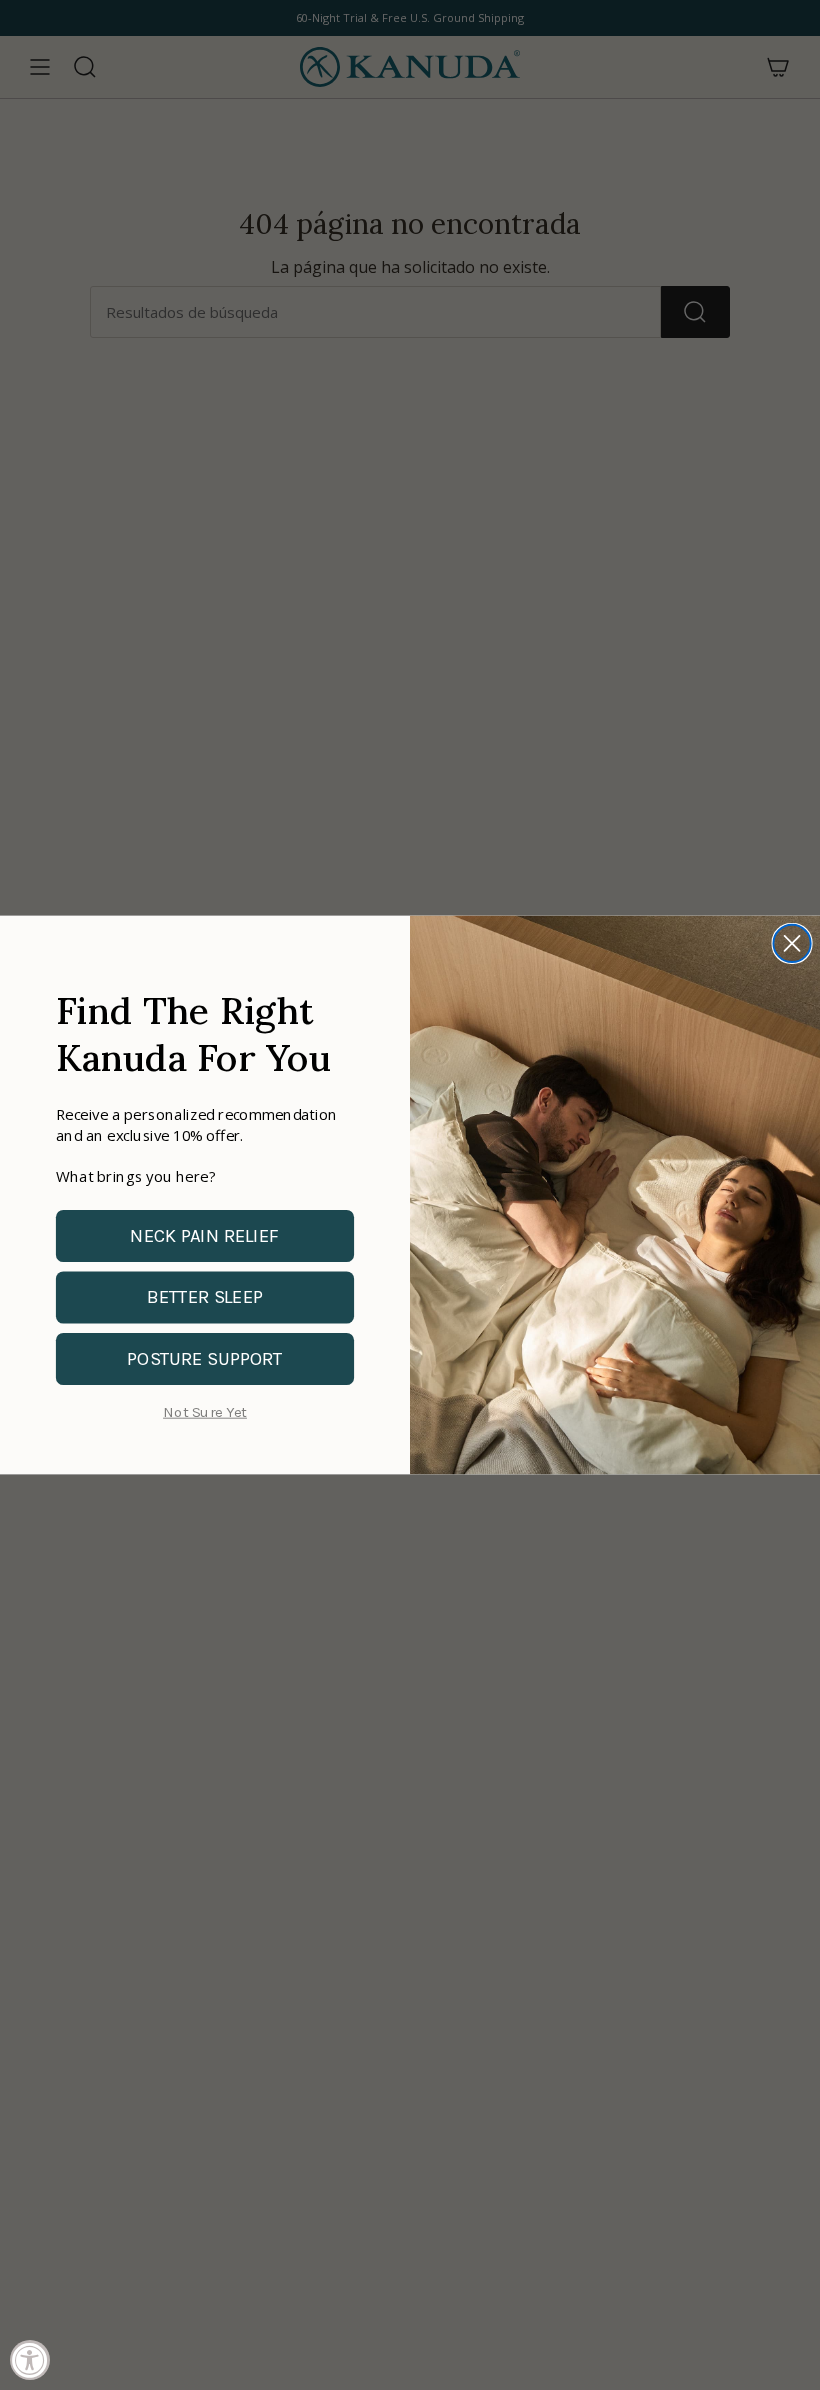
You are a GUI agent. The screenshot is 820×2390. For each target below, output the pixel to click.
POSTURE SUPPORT (205, 1358)
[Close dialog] (791, 943)
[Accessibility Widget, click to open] (30, 2360)
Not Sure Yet (205, 1412)
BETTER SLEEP (205, 1296)
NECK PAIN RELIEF (204, 1235)
